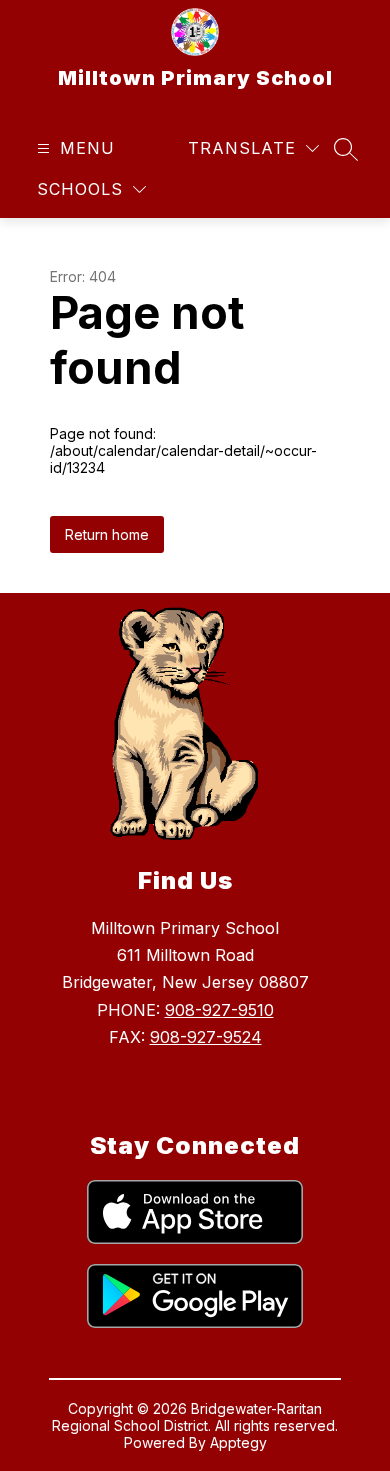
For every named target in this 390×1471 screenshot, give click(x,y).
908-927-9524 (206, 1037)
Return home (107, 534)
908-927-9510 (219, 1010)
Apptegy (238, 1442)
